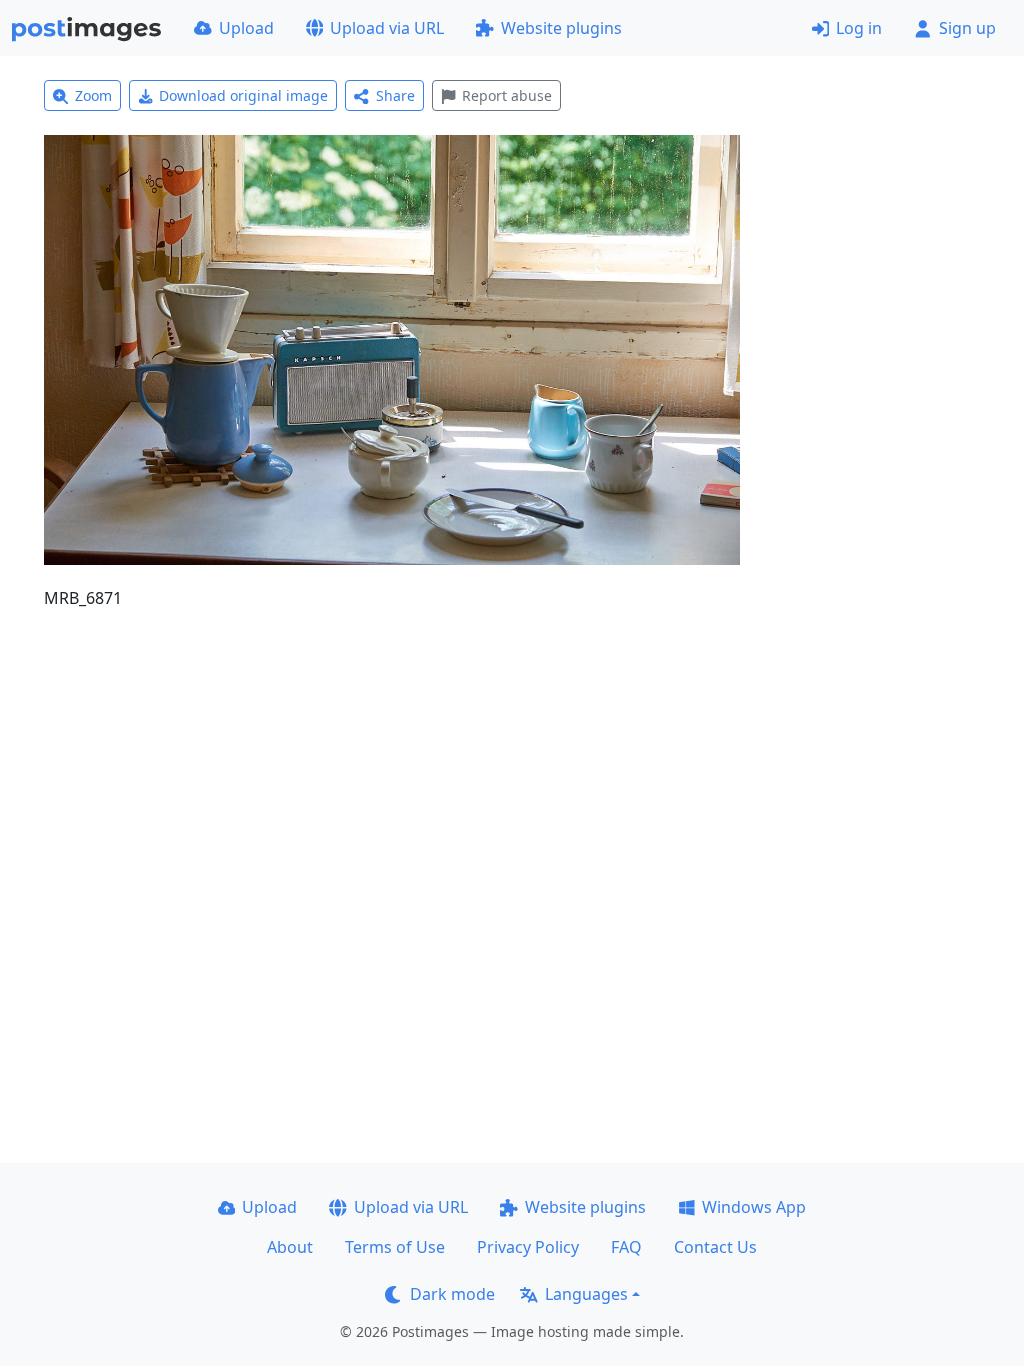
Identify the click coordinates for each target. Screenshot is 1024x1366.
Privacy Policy (528, 1247)
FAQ (626, 1247)
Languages (586, 1294)
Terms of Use (395, 1247)
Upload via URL (387, 28)
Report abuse (507, 95)
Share (395, 95)
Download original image (243, 95)
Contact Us (715, 1247)
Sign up (967, 28)
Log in (859, 28)
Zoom (93, 95)
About (290, 1247)
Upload (246, 28)
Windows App (754, 1207)
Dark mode (452, 1294)
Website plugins (561, 28)
